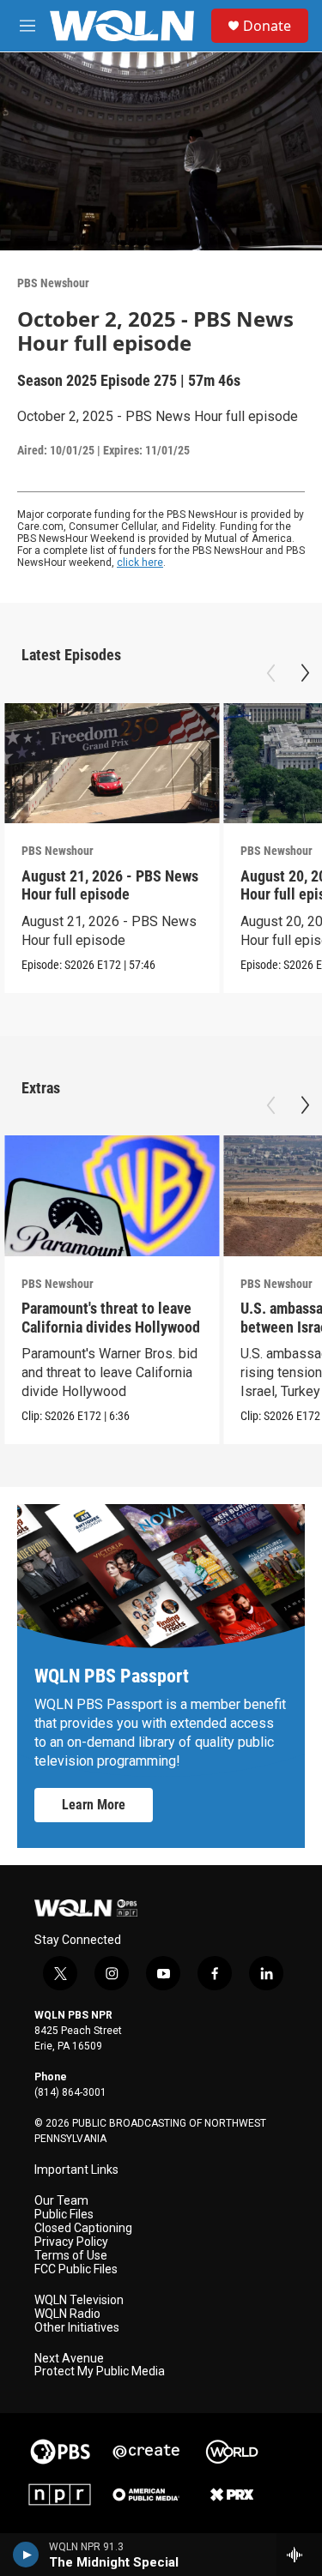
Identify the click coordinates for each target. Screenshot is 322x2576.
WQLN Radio (67, 2314)
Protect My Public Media (100, 2371)
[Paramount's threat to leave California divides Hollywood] (112, 1196)
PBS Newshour (53, 283)
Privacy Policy (71, 2242)
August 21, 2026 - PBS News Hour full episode (110, 885)
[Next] (305, 673)
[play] (26, 2555)
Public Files (64, 2215)
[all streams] (299, 2555)
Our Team (61, 2201)
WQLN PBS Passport (112, 1676)
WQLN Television (79, 2300)
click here (140, 563)
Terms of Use (71, 2256)
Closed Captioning (83, 2228)
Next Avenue (69, 2359)
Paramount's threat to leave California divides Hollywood (111, 1317)
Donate (267, 26)
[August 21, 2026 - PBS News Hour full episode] (112, 764)
